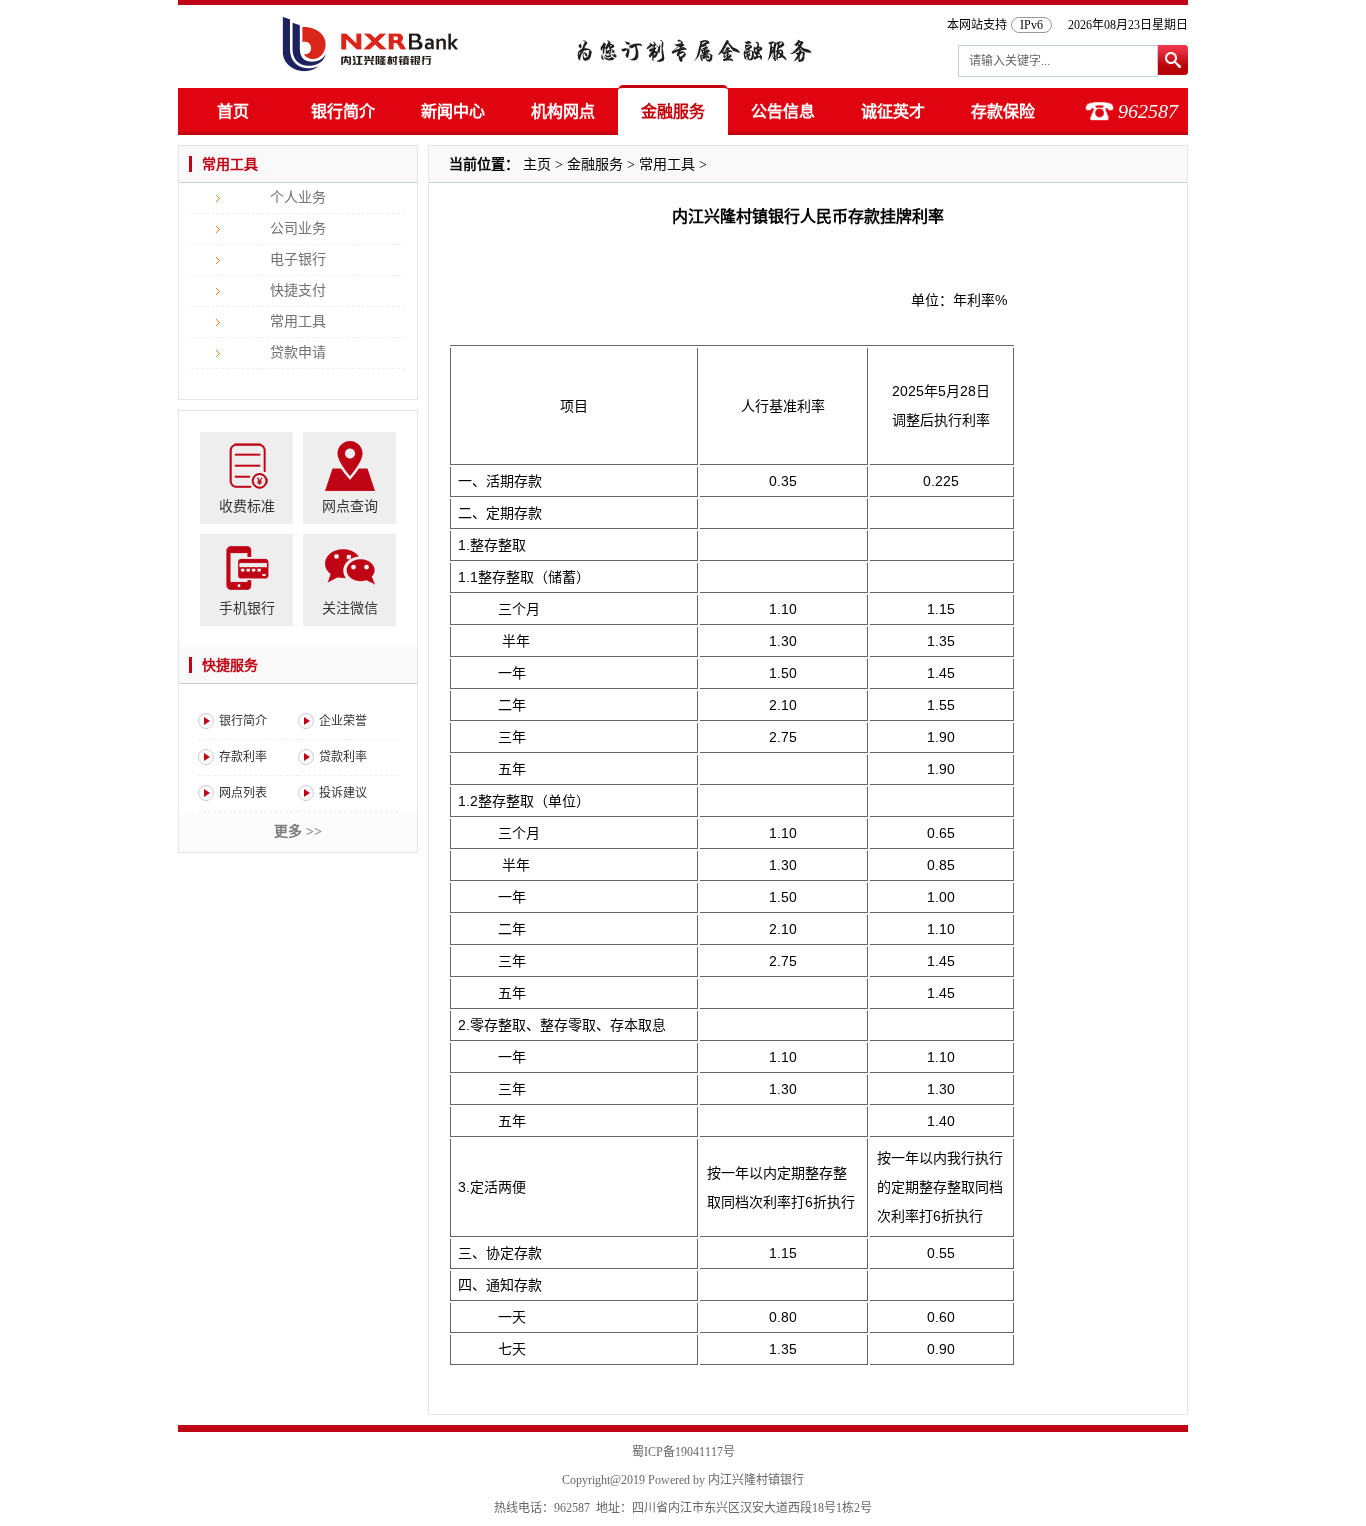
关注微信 (350, 608)
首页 (233, 111)
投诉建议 (343, 793)
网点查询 (350, 506)
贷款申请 (298, 352)
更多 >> (298, 831)
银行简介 (343, 111)
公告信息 (783, 111)
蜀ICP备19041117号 (683, 1452)
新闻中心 (453, 111)
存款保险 (1003, 111)
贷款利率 (343, 757)
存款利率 (243, 757)
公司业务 (298, 228)
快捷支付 (298, 290)
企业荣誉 (343, 721)
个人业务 (298, 197)
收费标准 (247, 506)
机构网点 (563, 111)
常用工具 (298, 321)
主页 (537, 164)
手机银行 (247, 608)
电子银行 (298, 259)
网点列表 (243, 793)
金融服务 (673, 111)
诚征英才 (893, 111)
